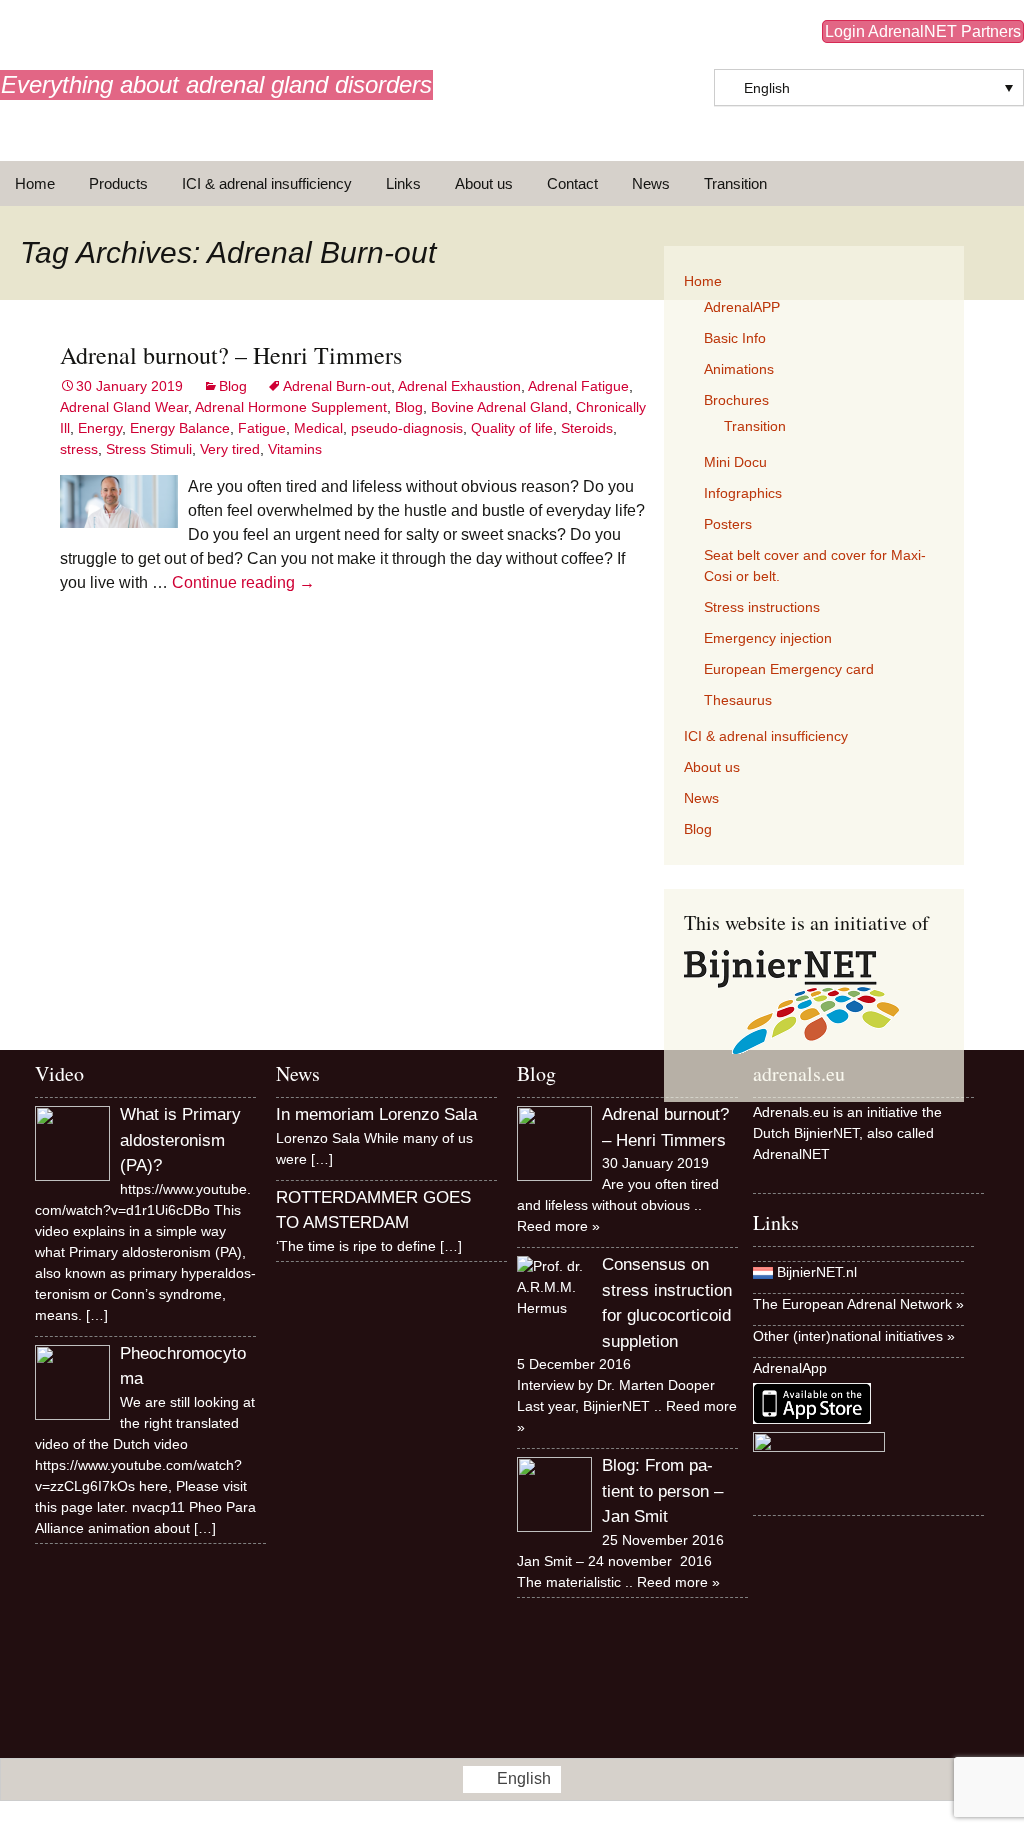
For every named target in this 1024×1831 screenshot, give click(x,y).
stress (79, 449)
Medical (318, 428)
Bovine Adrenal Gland (499, 407)
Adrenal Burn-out (337, 386)
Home (35, 183)
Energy (100, 428)
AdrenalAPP (742, 307)
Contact (572, 183)
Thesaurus (738, 700)
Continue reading (243, 582)
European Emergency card (789, 669)
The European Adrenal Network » (858, 1304)
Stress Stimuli (149, 449)
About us (484, 183)
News (651, 183)
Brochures (736, 400)
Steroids (587, 428)
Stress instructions (762, 607)
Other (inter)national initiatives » (854, 1336)
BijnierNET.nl (817, 1272)
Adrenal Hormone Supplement (291, 407)
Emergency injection (768, 638)
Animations (739, 369)
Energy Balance (180, 428)
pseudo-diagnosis (407, 428)
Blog (233, 386)
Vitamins (295, 449)
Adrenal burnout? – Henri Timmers (231, 355)
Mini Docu (735, 462)
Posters (728, 524)
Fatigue (262, 428)
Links (403, 183)
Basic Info (735, 338)
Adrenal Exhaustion (459, 386)
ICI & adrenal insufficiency (267, 183)
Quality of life (512, 428)
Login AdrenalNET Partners (923, 31)
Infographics (743, 493)
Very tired (230, 449)
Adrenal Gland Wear (124, 407)
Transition (735, 183)
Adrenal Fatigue (578, 386)
